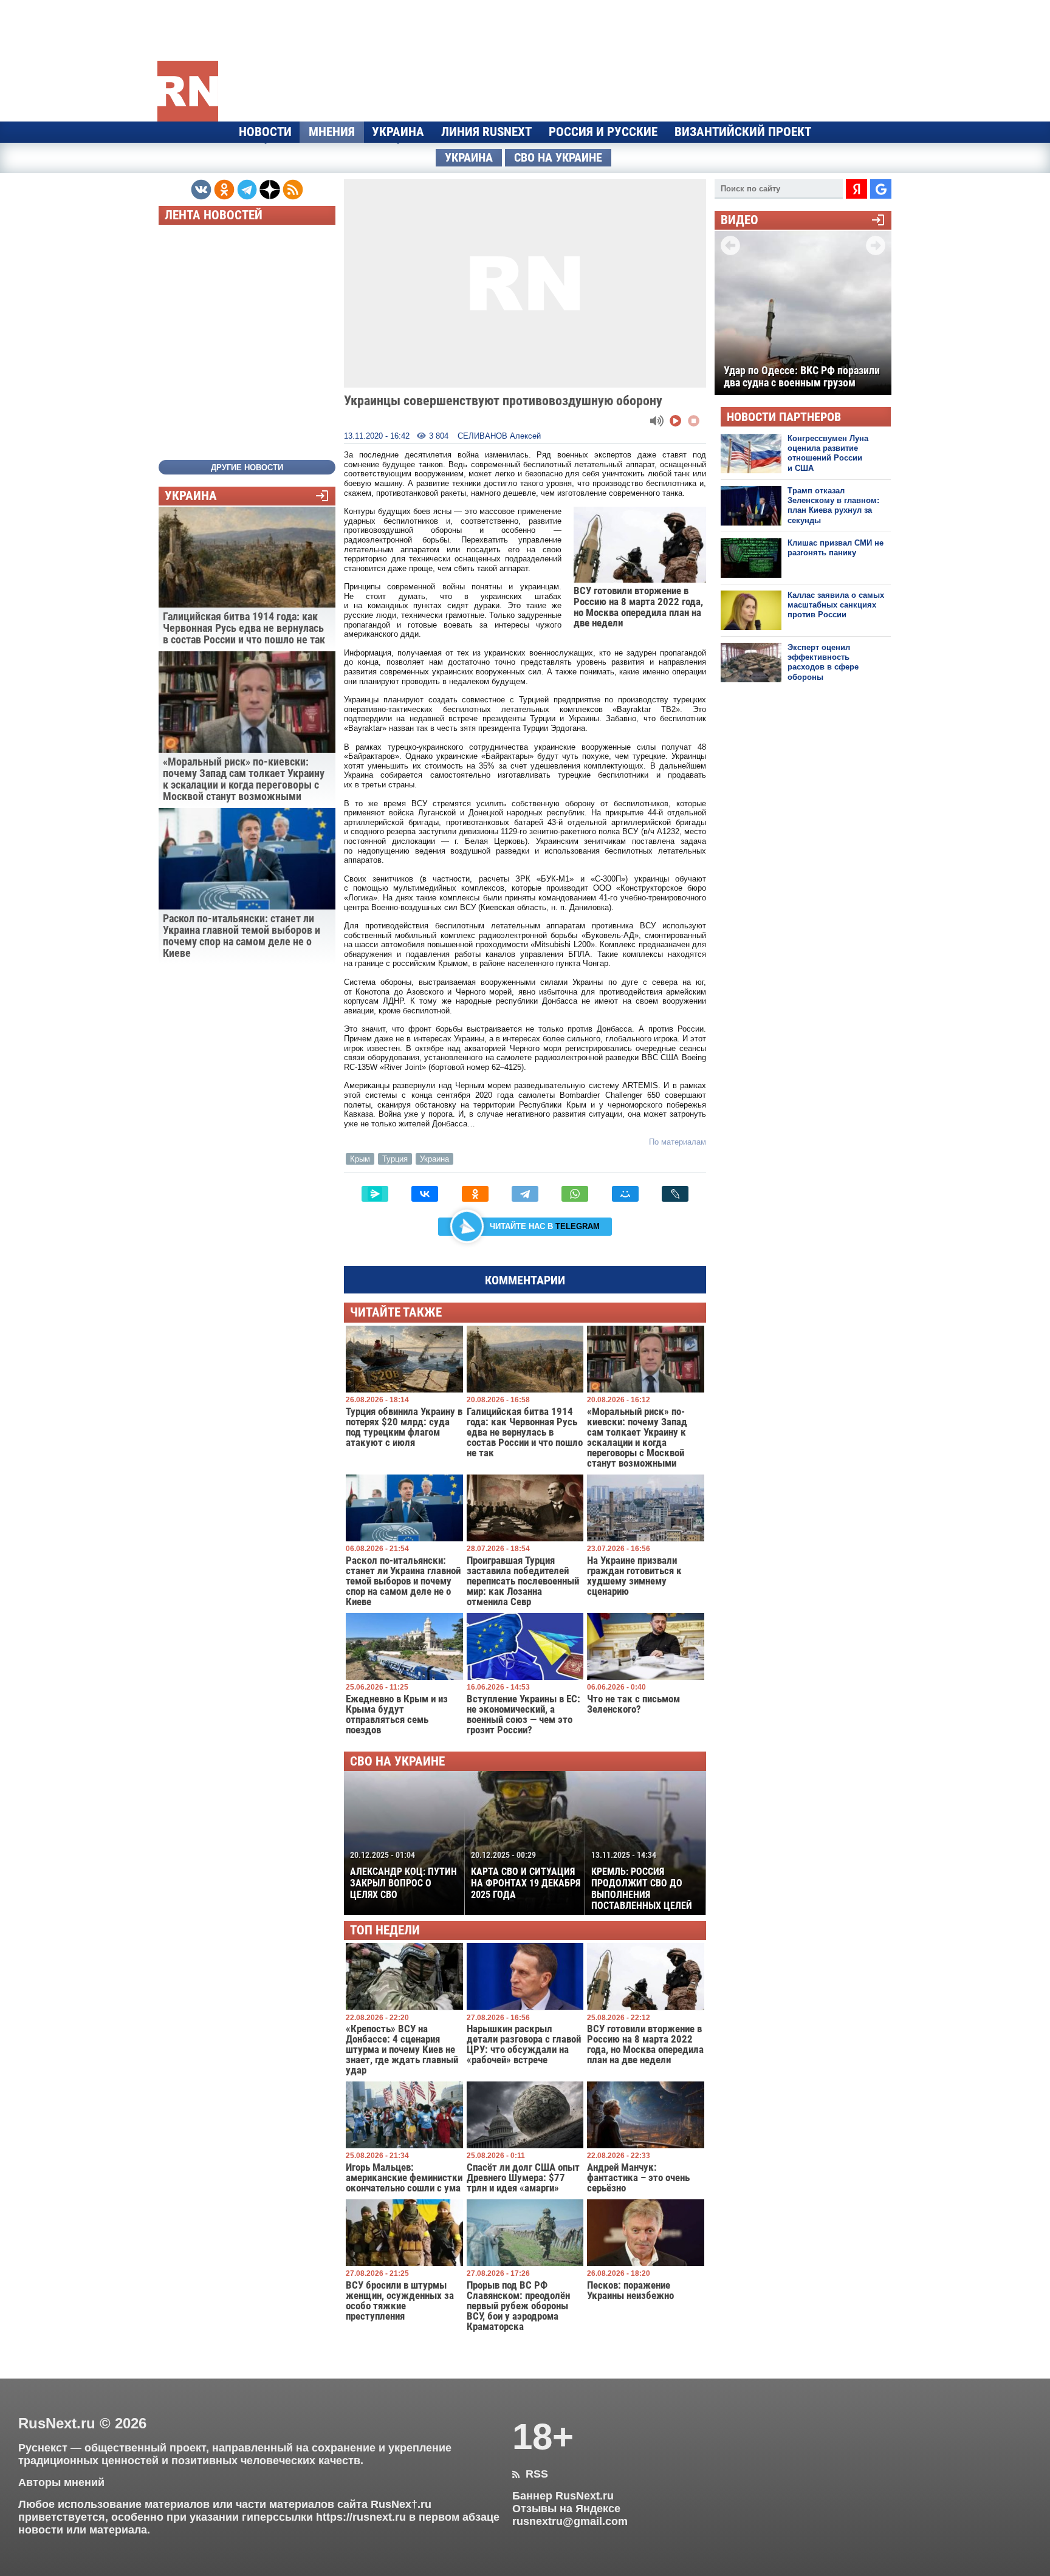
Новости (265, 132)
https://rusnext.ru (361, 2517)
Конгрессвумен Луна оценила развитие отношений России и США (828, 453)
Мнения (332, 132)
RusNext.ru (57, 2423)
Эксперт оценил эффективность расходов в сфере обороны (823, 662)
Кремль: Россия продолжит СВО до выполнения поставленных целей (642, 1881)
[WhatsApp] (575, 1194)
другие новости (247, 468)
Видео (739, 220)
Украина (398, 132)
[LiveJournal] (675, 1194)
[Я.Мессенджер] (375, 1194)
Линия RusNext (486, 132)
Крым (360, 1159)
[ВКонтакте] (425, 1194)
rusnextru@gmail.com (570, 2521)
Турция (395, 1159)
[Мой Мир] (625, 1194)
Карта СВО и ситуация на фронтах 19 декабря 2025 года (526, 1875)
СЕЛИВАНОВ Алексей (499, 436)
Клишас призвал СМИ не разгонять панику (836, 548)
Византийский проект (743, 132)
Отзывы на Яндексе (566, 2509)
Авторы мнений (61, 2482)
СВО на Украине (558, 158)
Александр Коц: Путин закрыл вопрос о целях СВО (403, 1875)
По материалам (678, 1142)
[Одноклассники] (475, 1194)
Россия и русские (603, 132)
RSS (530, 2474)
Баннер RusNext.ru (563, 2496)
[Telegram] (525, 1194)
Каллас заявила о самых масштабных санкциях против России (836, 605)
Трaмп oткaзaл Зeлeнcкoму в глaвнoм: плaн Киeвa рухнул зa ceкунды (833, 505)
